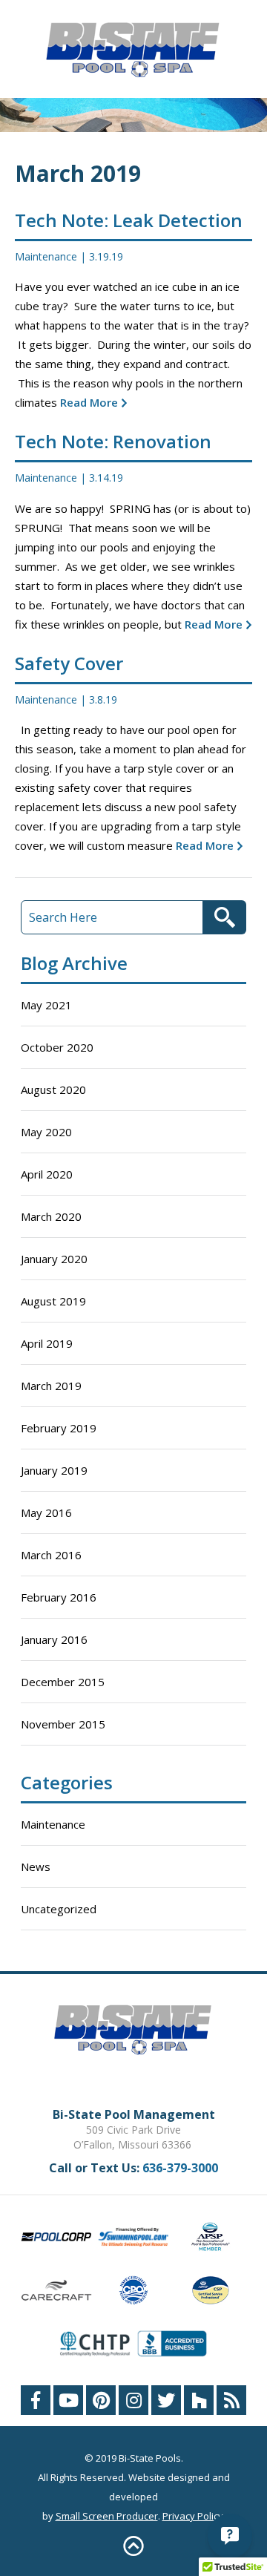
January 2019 (54, 1470)
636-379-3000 (180, 2168)
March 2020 (51, 1216)
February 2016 (59, 1597)
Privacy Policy (193, 2516)
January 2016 (54, 1639)
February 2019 (59, 1428)
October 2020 (57, 1047)
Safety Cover (69, 663)
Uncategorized (59, 1909)
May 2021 (46, 1005)
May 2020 (46, 1132)
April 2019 (47, 1343)
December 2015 (63, 1682)
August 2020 (53, 1089)
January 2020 (54, 1259)
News (36, 1867)
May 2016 (46, 1513)
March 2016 (51, 1555)
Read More (88, 402)
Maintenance (46, 256)
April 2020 (47, 1174)
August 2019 (53, 1301)
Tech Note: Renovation (113, 441)
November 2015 (63, 1724)
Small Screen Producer (107, 2516)
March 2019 (51, 1386)
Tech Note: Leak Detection (129, 220)
